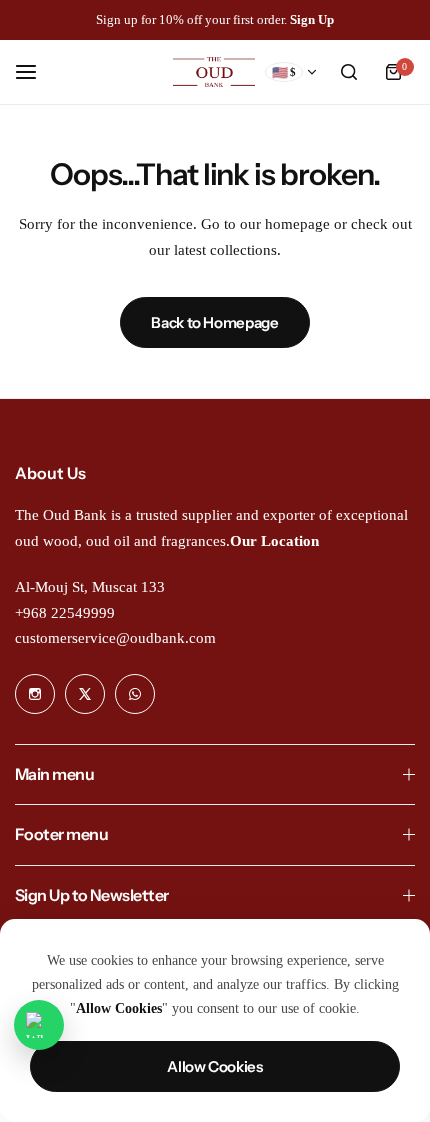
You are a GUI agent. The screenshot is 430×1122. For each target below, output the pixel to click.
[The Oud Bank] (214, 72)
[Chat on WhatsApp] (39, 1025)
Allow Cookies (214, 1066)
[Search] (349, 72)
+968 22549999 (65, 613)
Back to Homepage (214, 322)
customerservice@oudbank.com (115, 638)
